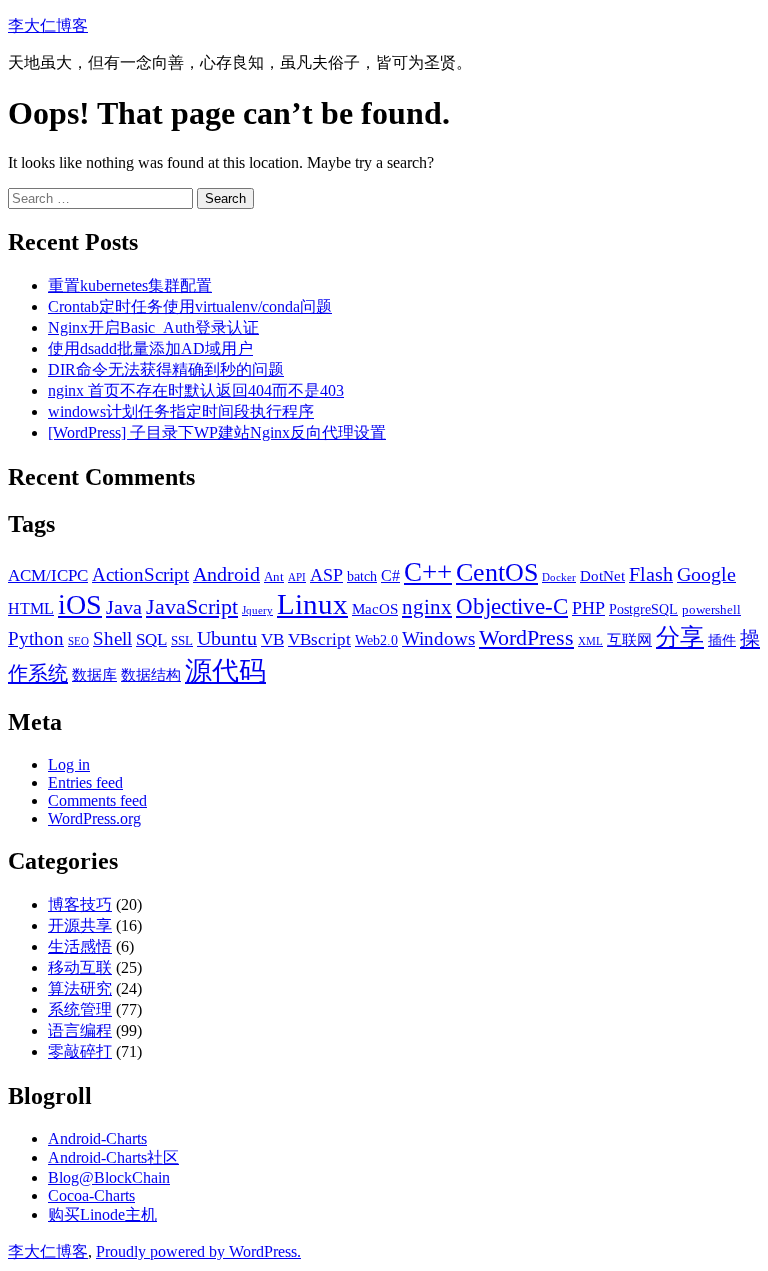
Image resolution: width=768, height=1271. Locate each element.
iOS (80, 604)
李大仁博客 (48, 25)
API (297, 577)
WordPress (526, 638)
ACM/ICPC (48, 575)
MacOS (375, 608)
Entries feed (85, 782)
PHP (588, 608)
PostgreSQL (643, 609)
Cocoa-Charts (91, 1195)
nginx (427, 607)
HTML (31, 608)
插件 (722, 640)
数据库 (94, 674)
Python (36, 638)
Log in (69, 764)
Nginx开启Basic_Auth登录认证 (153, 327)
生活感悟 (80, 946)
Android (226, 574)
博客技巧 (80, 904)
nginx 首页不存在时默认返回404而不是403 (196, 390)
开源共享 (80, 925)
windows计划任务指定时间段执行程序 (181, 411)
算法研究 (80, 988)
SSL (182, 641)
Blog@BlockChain (109, 1177)
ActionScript (140, 574)
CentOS (497, 572)
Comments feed (97, 800)
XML (590, 641)
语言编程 (80, 1030)
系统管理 (80, 1009)
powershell (711, 610)
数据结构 (151, 674)
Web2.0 (376, 640)
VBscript (319, 639)
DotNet (602, 575)
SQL (151, 639)
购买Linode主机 (102, 1214)
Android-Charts (97, 1138)
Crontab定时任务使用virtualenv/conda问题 (190, 306)
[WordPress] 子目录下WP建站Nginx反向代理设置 (217, 432)
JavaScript (192, 607)
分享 (680, 636)
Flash (651, 574)
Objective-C (512, 606)
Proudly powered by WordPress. (198, 1251)
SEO (78, 641)
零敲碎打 (80, 1051)
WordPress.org (94, 818)
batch (362, 576)
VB (272, 639)
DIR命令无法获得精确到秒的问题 (166, 369)
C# (390, 575)
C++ (428, 572)
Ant (274, 577)
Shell (112, 638)
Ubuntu (227, 638)
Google (706, 574)
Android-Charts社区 (113, 1157)
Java (124, 607)
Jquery (257, 610)
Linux (312, 604)
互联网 (629, 639)
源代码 (225, 671)
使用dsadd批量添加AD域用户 (150, 348)
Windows (438, 638)
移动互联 (80, 967)
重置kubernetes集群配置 (130, 285)
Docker (559, 577)
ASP (326, 575)
